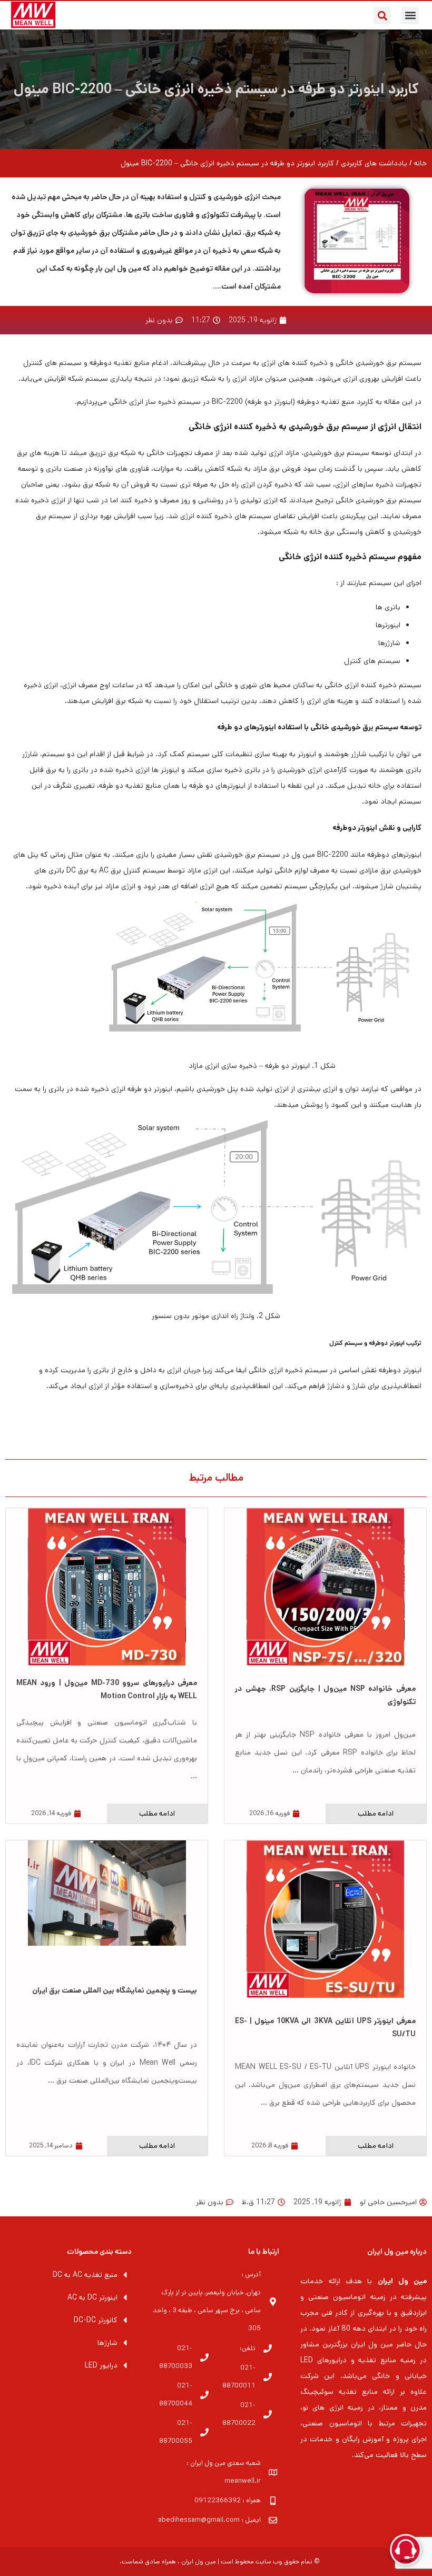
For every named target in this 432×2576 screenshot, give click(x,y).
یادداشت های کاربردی (374, 163)
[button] (410, 16)
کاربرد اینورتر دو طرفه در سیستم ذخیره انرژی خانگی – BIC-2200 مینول (216, 89)
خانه (420, 163)
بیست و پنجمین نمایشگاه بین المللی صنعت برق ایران (115, 1990)
